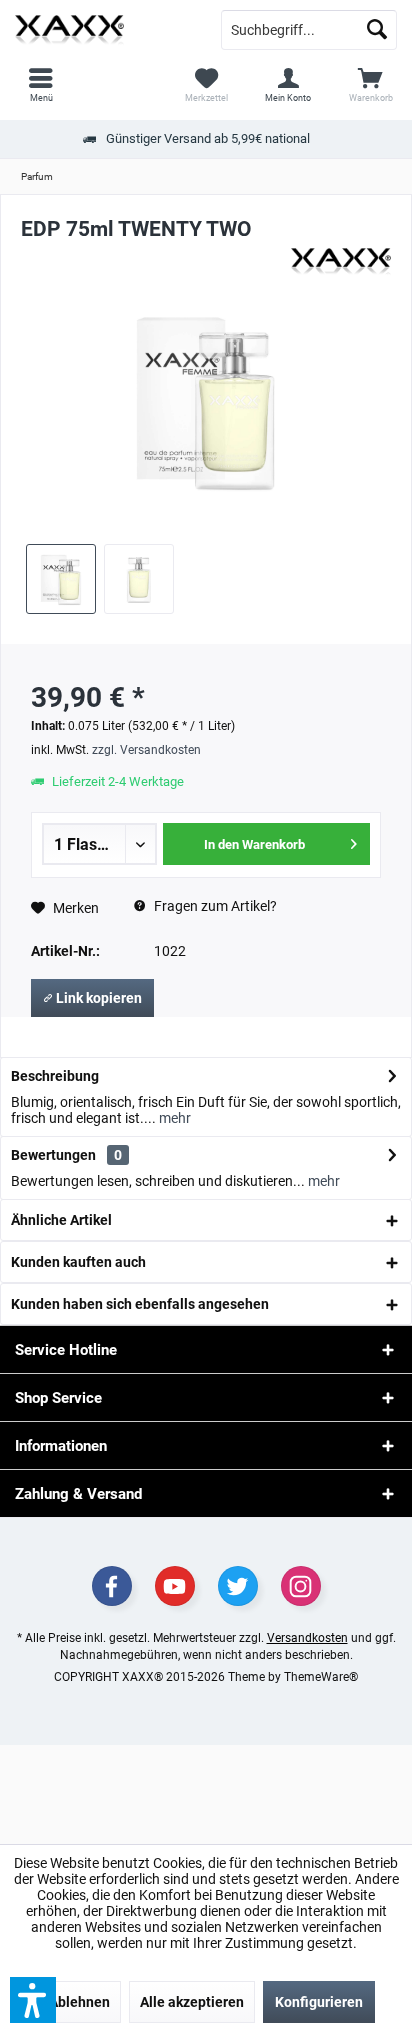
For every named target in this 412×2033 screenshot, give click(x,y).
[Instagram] (301, 1586)
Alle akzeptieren (192, 2002)
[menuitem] (371, 85)
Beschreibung (55, 1076)
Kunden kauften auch (78, 1262)
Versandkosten (307, 1638)
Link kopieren (97, 998)
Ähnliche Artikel (61, 1220)
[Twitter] (238, 1586)
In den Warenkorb (254, 844)
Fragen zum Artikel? (214, 906)
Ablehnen (79, 2002)
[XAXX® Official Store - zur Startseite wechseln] (103, 30)
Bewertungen (53, 1155)
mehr (173, 1118)
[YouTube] (175, 1586)
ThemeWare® (321, 1677)
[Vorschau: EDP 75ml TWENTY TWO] (61, 579)
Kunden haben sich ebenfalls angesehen (140, 1304)
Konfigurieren (319, 2002)
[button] (33, 2000)
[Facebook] (112, 1586)
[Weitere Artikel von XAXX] (341, 262)
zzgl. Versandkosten (146, 750)
